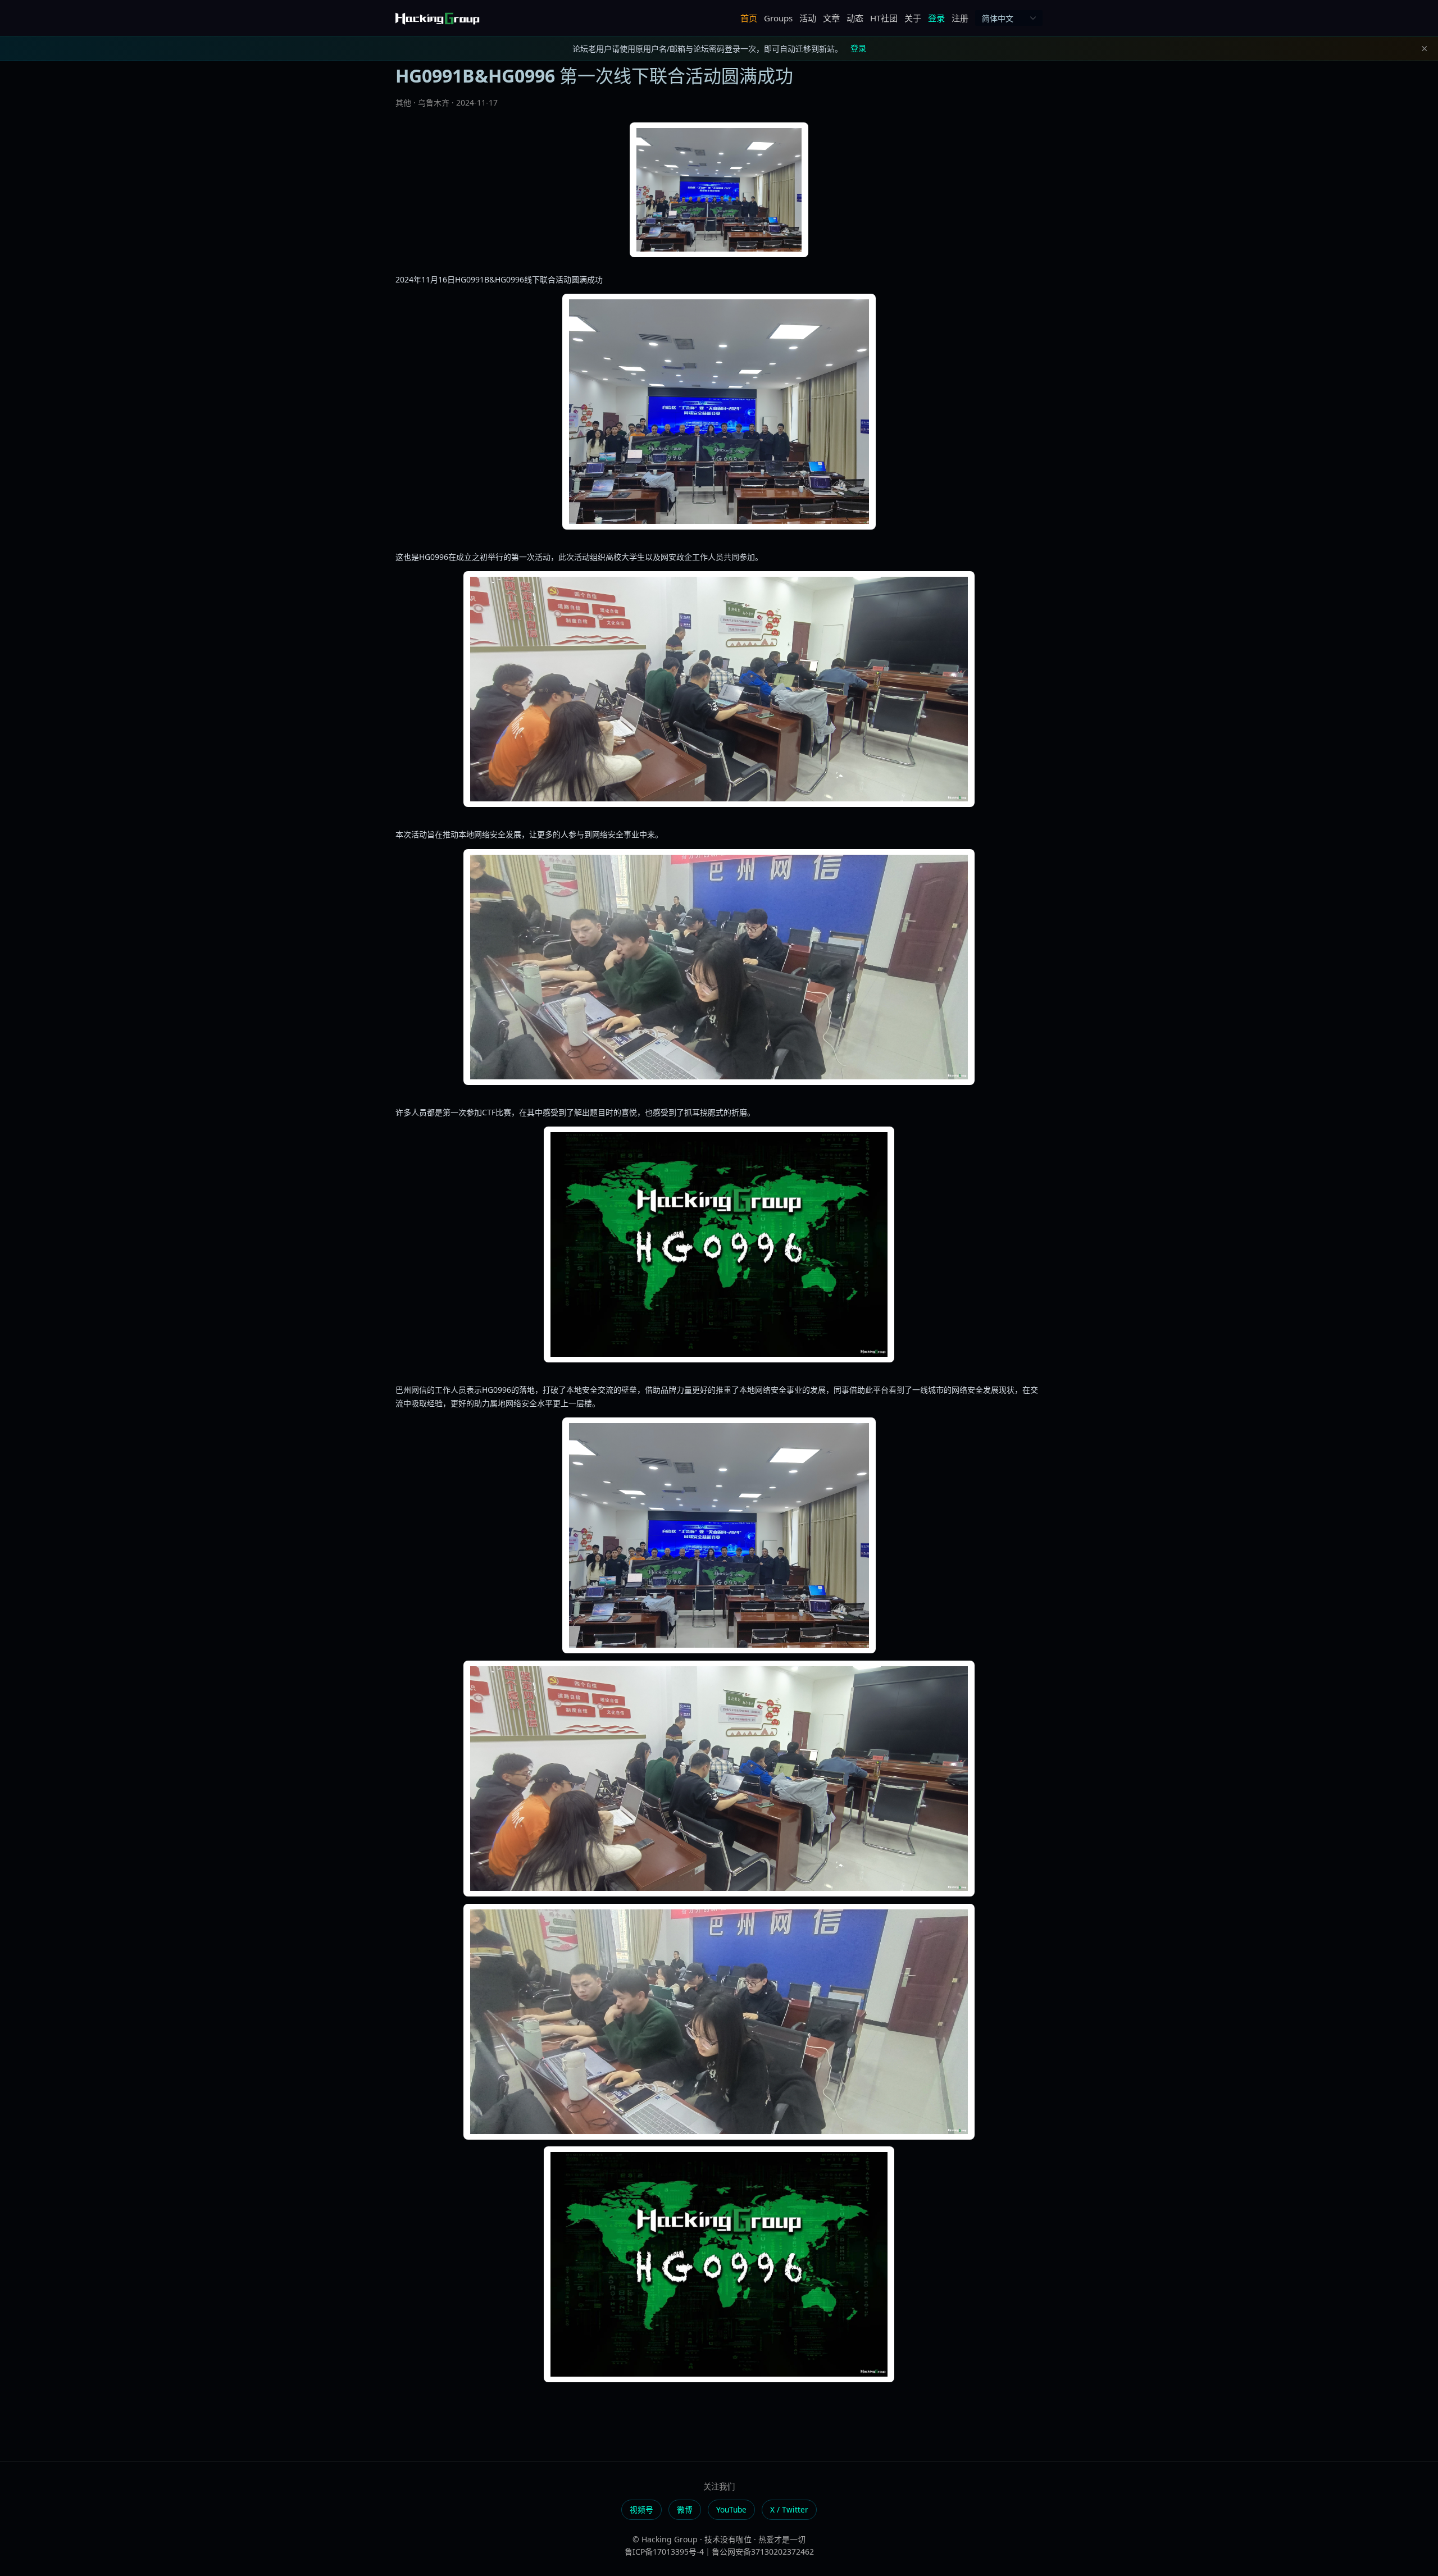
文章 (831, 18)
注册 (960, 18)
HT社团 (884, 18)
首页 (749, 18)
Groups (778, 18)
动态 (855, 18)
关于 (913, 18)
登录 (936, 18)
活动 (808, 18)
